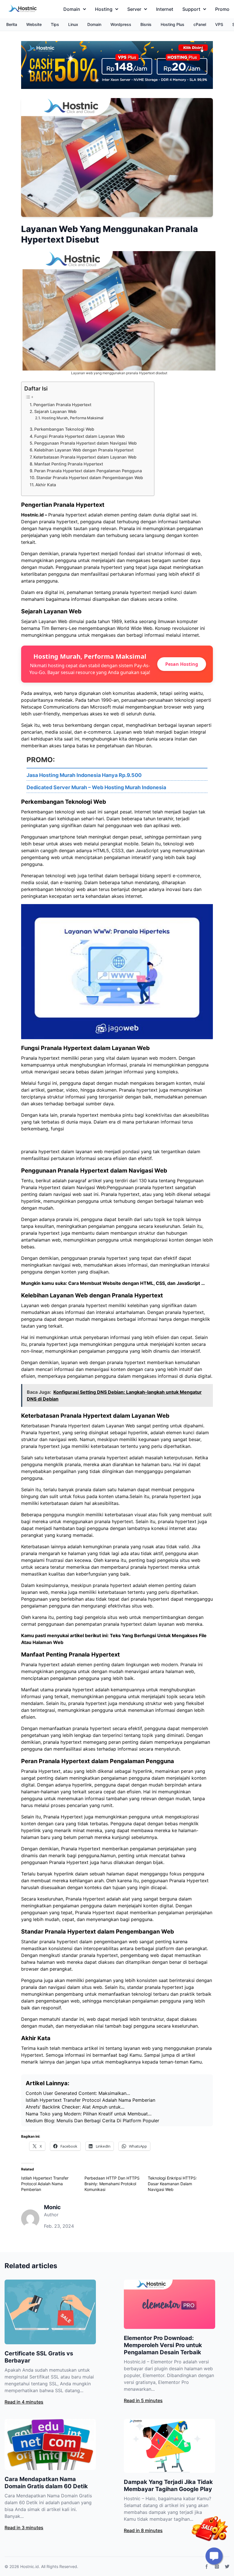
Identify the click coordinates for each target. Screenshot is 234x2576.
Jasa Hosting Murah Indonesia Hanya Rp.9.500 (84, 775)
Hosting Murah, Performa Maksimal (72, 418)
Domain (72, 9)
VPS (219, 24)
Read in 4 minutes (24, 2402)
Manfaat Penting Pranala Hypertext (69, 464)
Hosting (104, 9)
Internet (165, 9)
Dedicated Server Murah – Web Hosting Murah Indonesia (96, 787)
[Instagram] (217, 2567)
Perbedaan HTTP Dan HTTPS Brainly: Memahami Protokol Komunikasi (112, 2184)
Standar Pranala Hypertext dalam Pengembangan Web (90, 478)
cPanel (200, 24)
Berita (12, 24)
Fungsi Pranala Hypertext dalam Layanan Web (79, 436)
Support (191, 9)
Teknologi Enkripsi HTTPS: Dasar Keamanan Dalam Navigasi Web (172, 2184)
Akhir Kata (46, 485)
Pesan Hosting (182, 664)
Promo (222, 9)
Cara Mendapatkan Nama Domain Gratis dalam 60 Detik (46, 2483)
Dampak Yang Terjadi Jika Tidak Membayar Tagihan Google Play (168, 2486)
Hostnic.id (32, 515)
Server (134, 9)
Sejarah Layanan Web (55, 411)
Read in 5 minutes (143, 2400)
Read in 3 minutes (24, 2528)
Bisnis (146, 24)
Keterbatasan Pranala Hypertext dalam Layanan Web (85, 457)
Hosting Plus (173, 24)
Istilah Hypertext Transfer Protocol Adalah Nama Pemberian (45, 2184)
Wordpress (121, 24)
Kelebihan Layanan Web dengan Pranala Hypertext (84, 450)
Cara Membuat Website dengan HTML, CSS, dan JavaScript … (137, 1283)
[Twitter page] (227, 2567)
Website (34, 24)
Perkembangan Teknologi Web (64, 429)
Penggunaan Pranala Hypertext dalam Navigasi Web (85, 443)
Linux (73, 24)
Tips (55, 24)
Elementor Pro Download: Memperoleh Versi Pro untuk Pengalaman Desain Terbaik (163, 2345)
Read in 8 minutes (143, 2530)
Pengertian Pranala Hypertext (62, 405)
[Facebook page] (207, 2567)
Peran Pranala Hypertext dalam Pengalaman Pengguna (88, 471)
